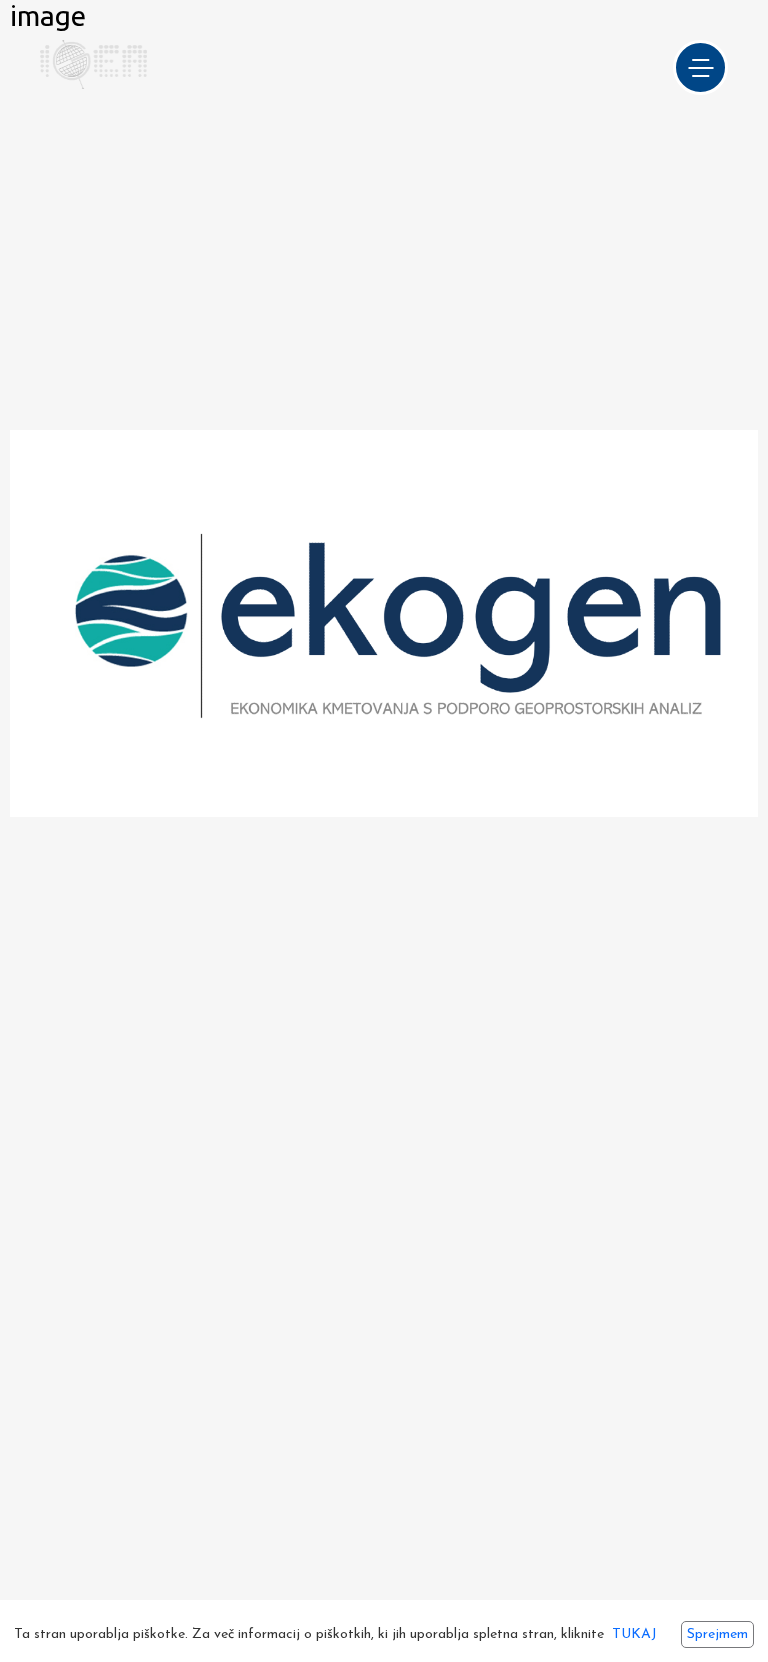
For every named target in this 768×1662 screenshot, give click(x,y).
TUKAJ (634, 1634)
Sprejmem (717, 1634)
